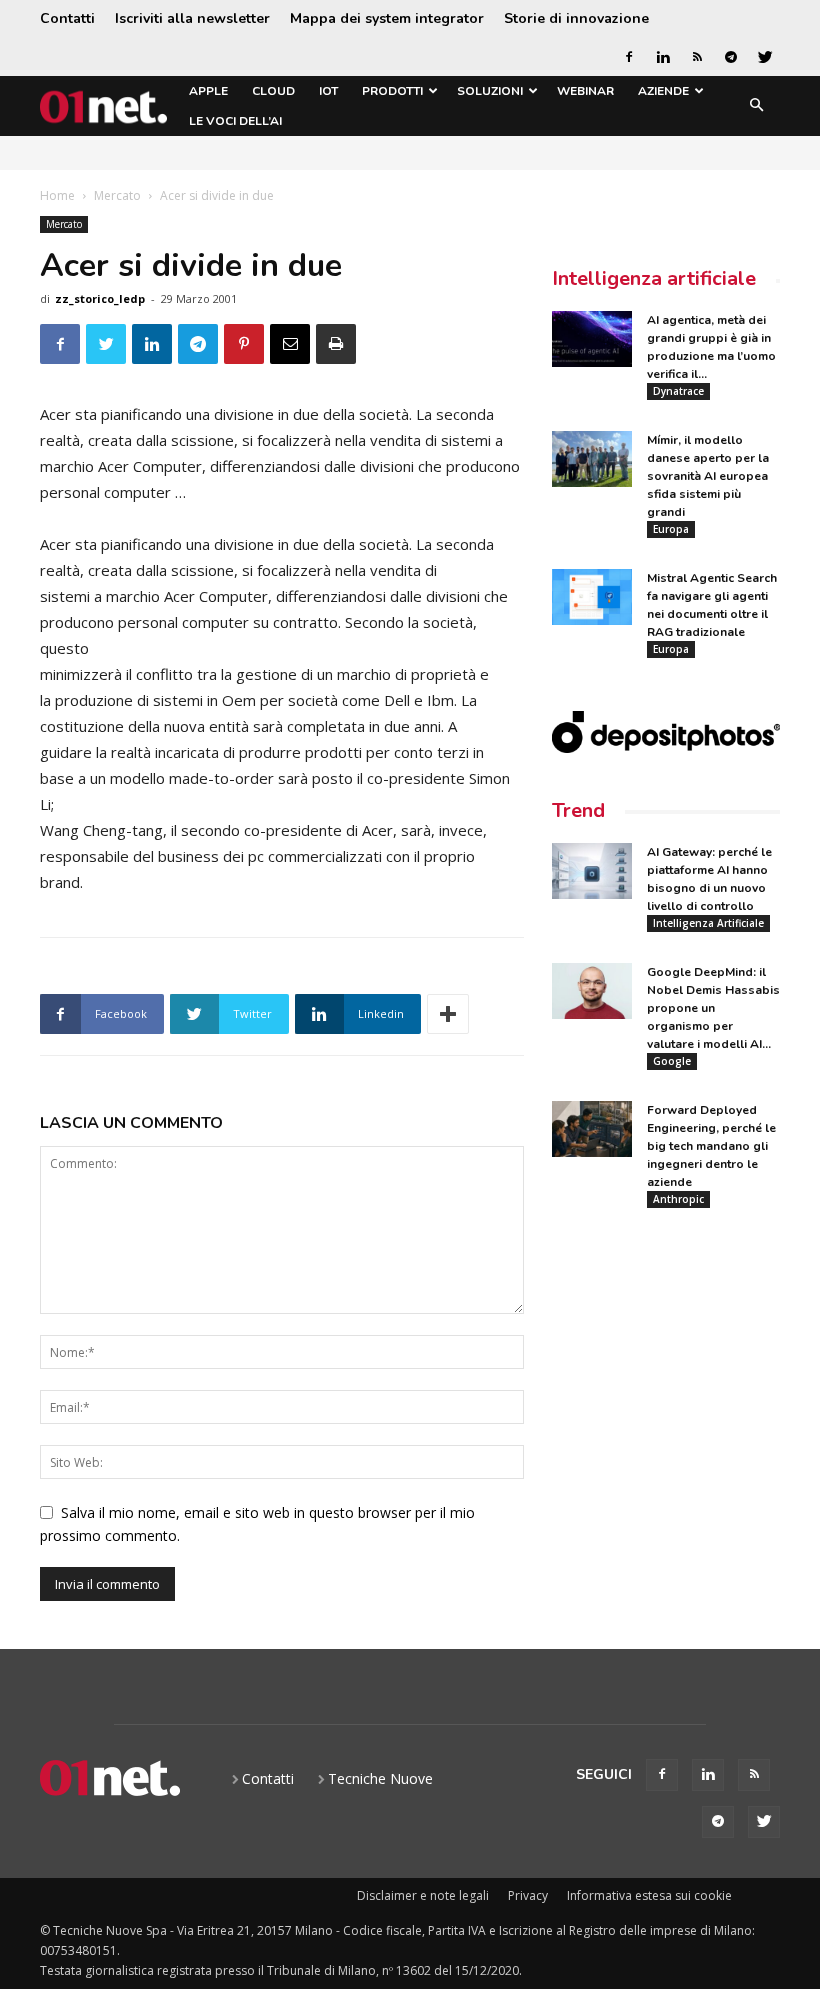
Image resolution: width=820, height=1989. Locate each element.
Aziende (663, 91)
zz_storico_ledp (100, 298)
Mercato (117, 195)
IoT (328, 91)
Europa (671, 529)
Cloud (273, 91)
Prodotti (392, 91)
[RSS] (697, 57)
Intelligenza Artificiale (708, 923)
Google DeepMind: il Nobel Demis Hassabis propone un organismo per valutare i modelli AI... (713, 1008)
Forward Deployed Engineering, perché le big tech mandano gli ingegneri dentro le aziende (711, 1146)
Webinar (585, 91)
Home (57, 195)
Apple (208, 91)
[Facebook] (629, 57)
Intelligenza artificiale (654, 278)
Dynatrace (678, 391)
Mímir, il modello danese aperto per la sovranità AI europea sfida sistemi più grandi (708, 476)
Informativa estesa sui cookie (649, 1895)
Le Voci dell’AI (235, 121)
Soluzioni (490, 91)
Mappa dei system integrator (387, 18)
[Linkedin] (663, 57)
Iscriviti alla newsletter (192, 18)
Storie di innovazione (576, 18)
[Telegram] (731, 57)
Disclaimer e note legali (423, 1895)
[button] (756, 106)
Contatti (67, 18)
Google (672, 1061)
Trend (578, 810)
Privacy (528, 1895)
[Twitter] (765, 57)
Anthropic (678, 1199)
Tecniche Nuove (380, 1778)
